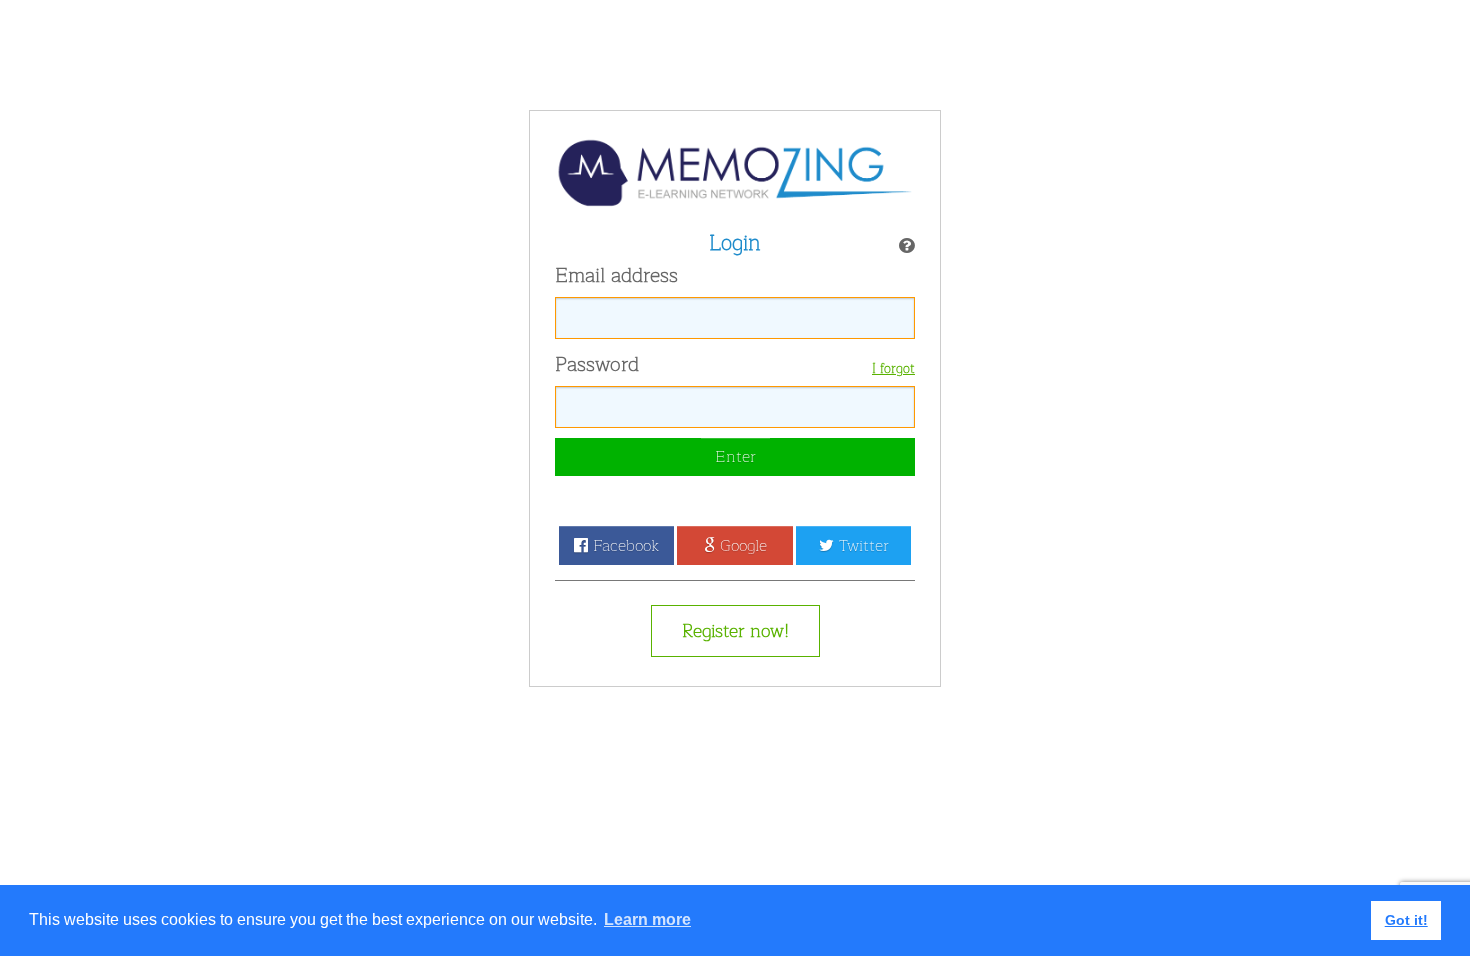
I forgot (893, 369)
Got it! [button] (1406, 920)
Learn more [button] (647, 919)
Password (597, 365)
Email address (616, 276)
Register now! (735, 631)
